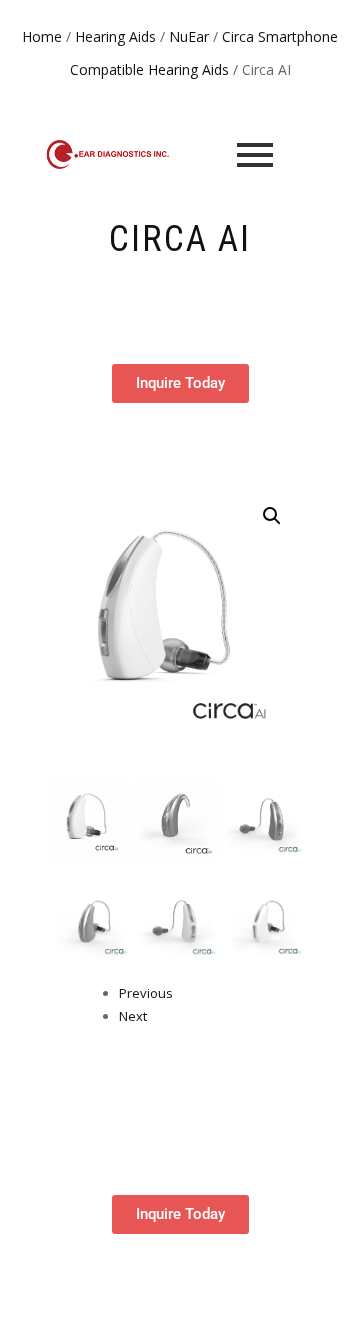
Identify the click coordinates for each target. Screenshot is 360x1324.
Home (42, 36)
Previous (146, 993)
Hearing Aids (115, 36)
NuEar (189, 36)
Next (133, 1016)
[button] (272, 516)
